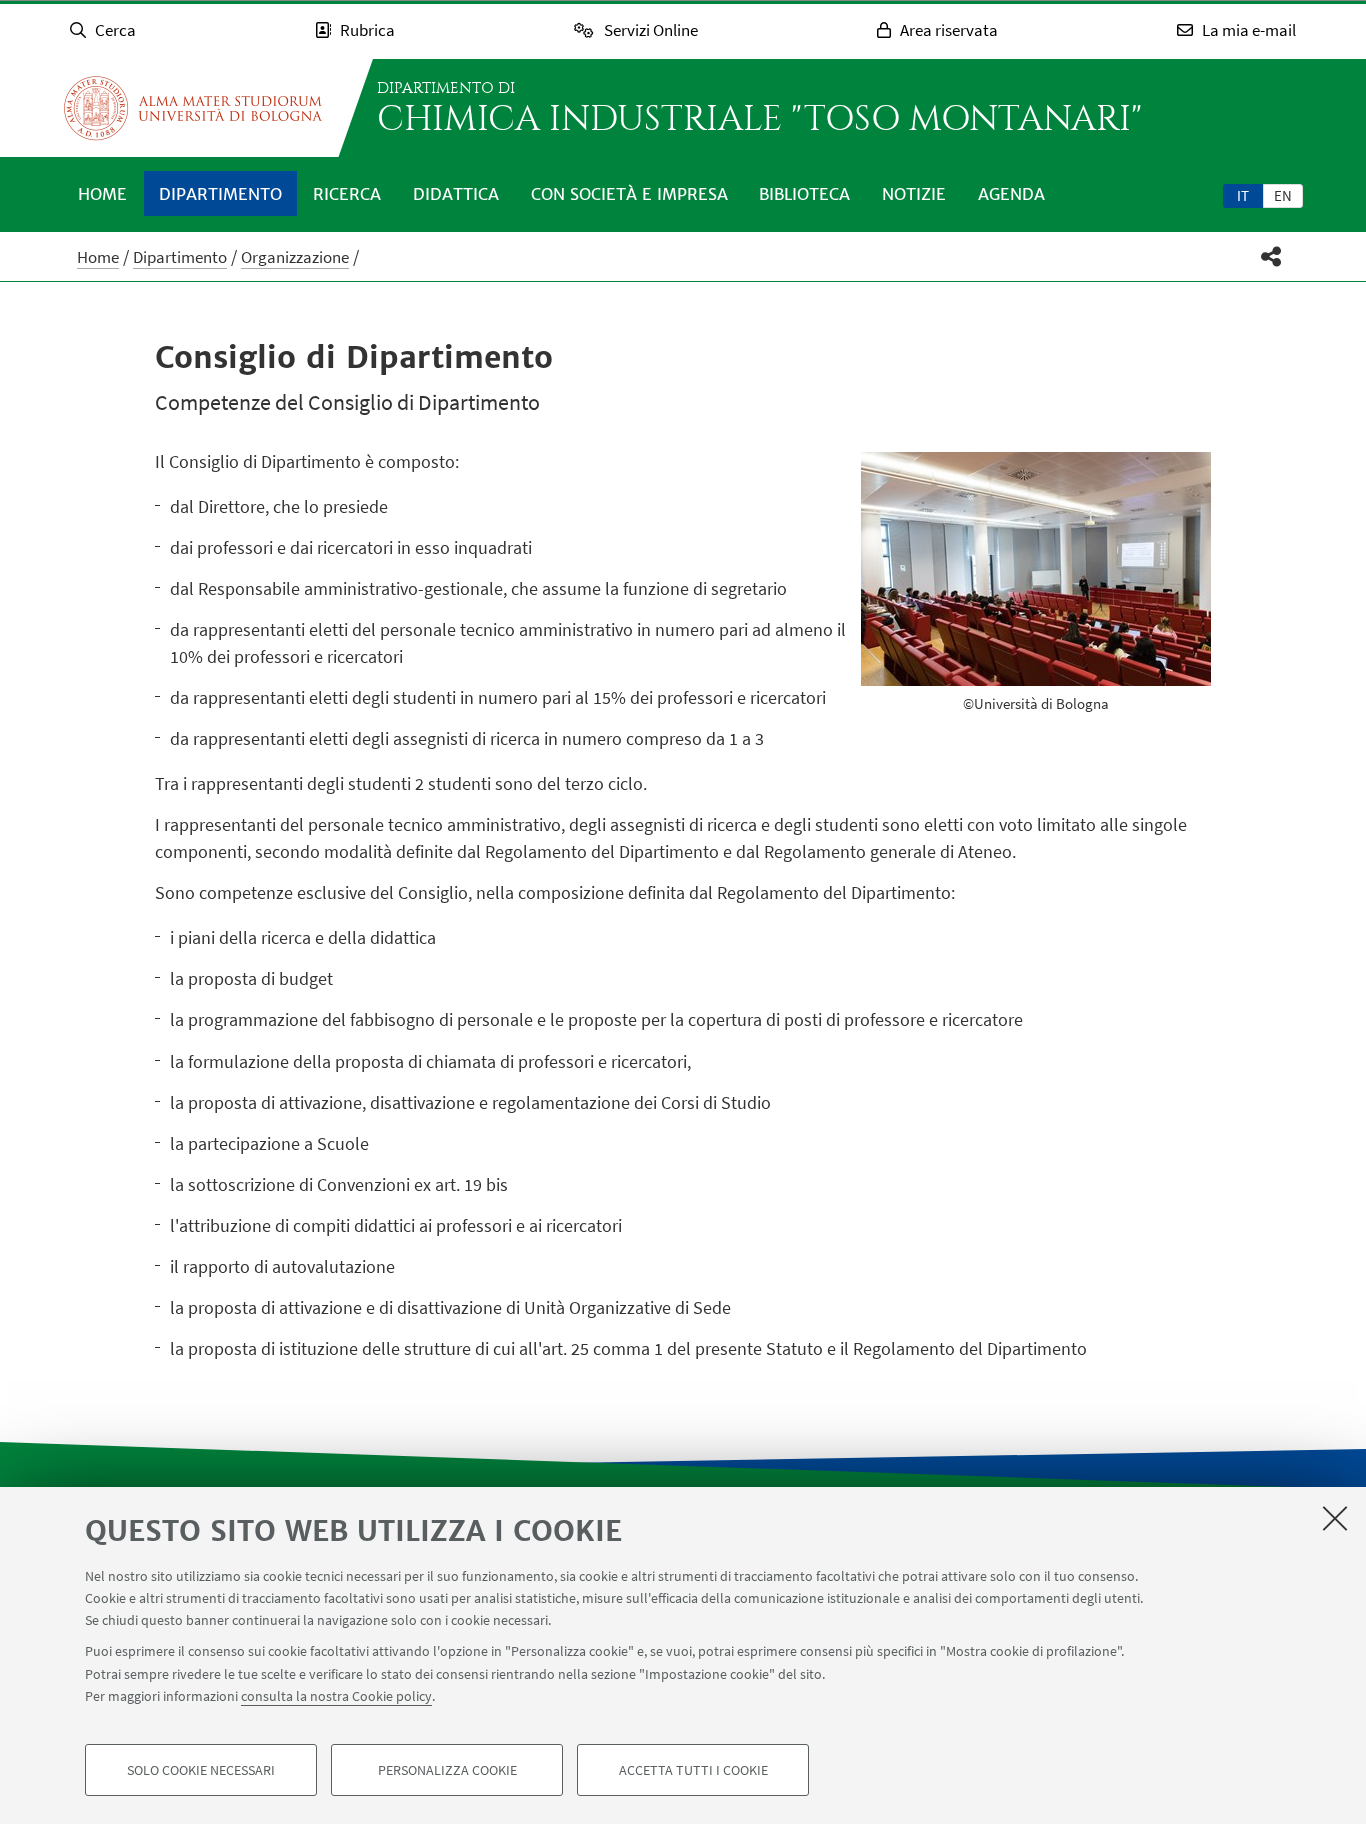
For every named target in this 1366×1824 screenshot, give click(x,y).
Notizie (914, 194)
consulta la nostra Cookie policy (336, 1696)
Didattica (456, 194)
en (1283, 195)
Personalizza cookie (447, 1770)
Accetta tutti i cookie (693, 1770)
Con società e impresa (629, 194)
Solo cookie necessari (201, 1770)
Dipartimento (220, 194)
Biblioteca (804, 194)
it (1243, 195)
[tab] (1243, 195)
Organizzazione (295, 257)
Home (102, 194)
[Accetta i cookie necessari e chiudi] (1335, 1518)
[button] (1271, 256)
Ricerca (347, 194)
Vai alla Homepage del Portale (193, 108)
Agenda (1011, 194)
